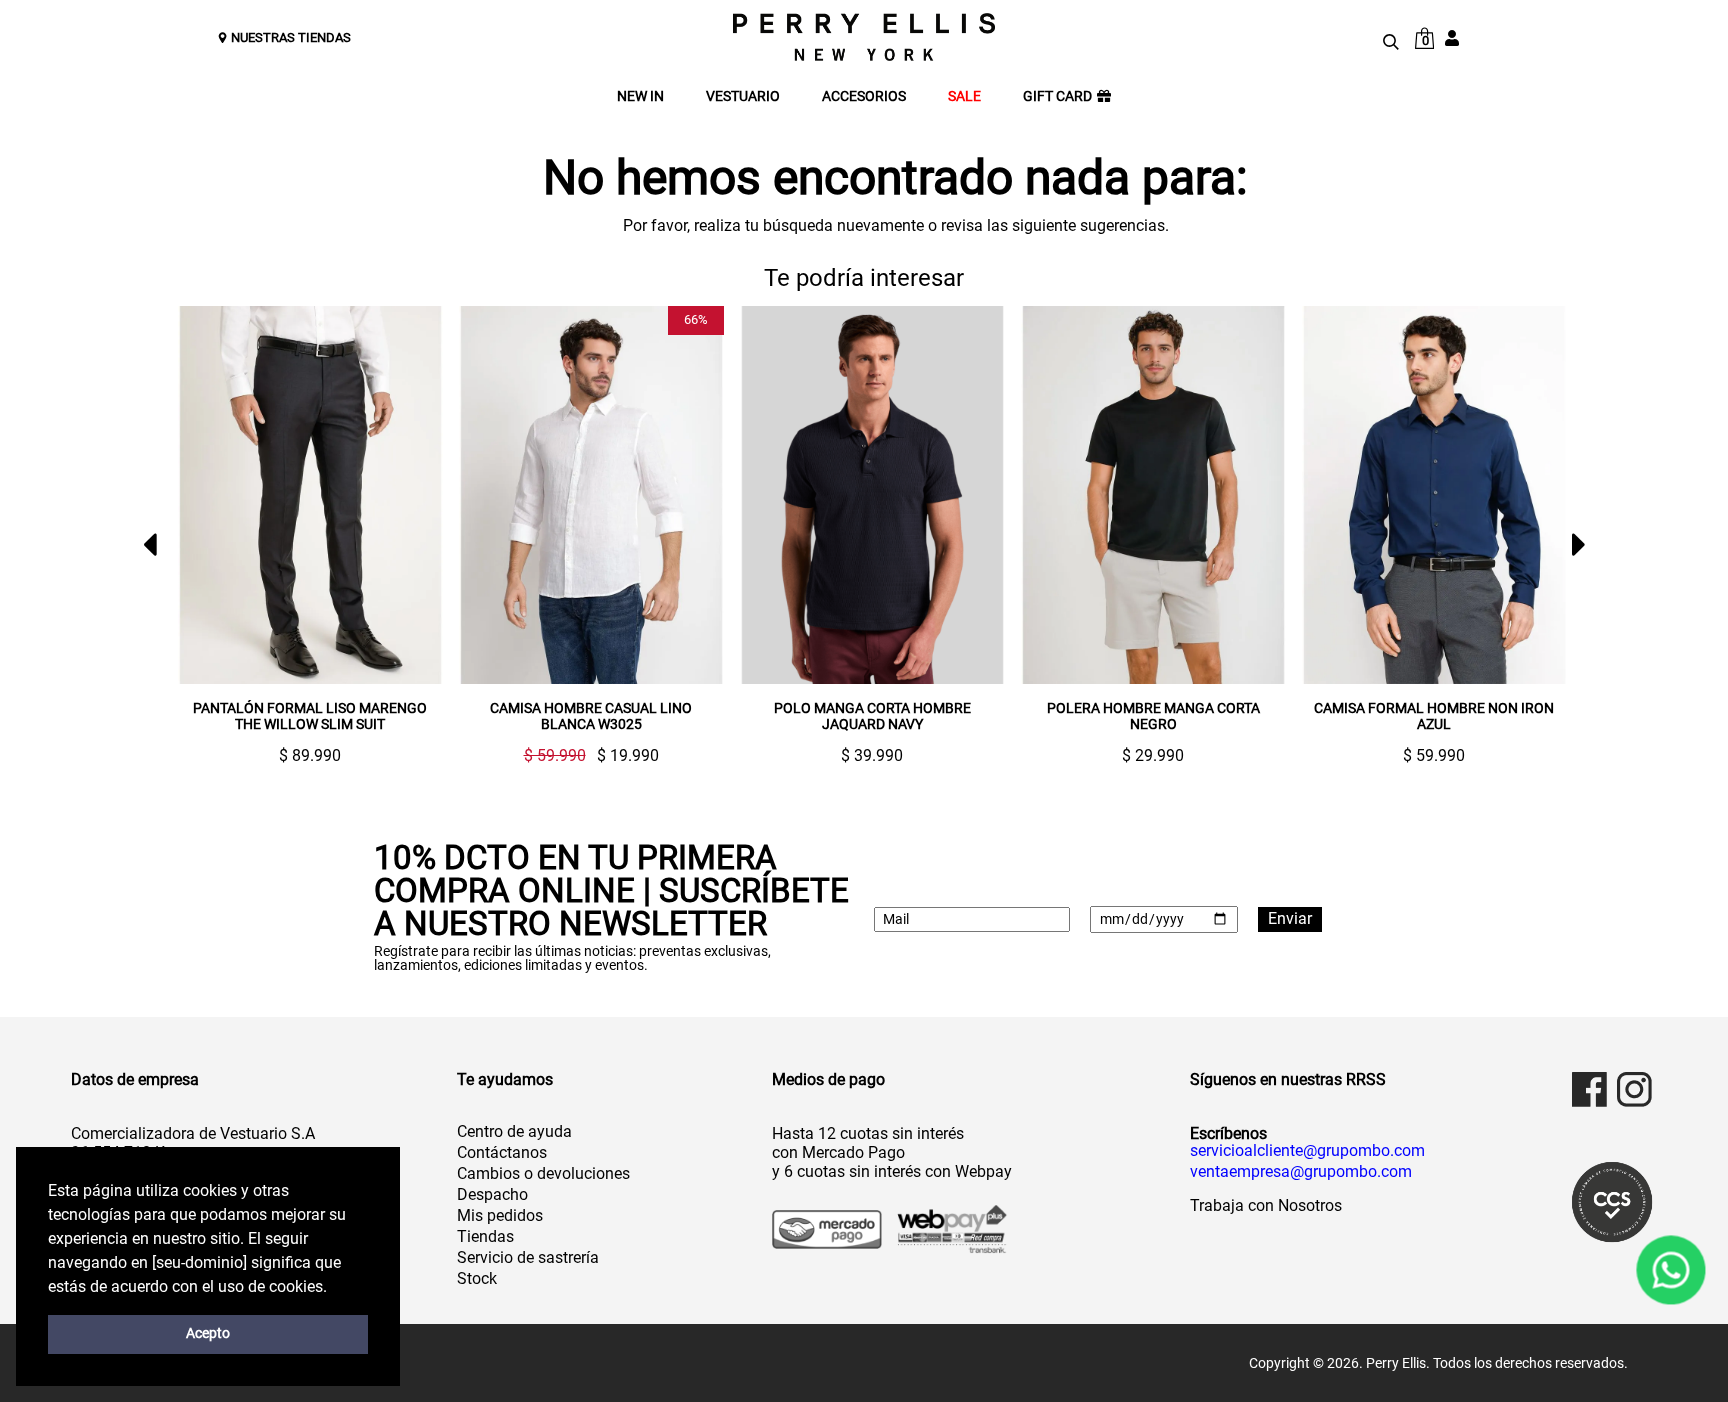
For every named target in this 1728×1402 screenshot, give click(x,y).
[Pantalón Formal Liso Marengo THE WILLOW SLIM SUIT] (260, 495)
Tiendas (485, 1236)
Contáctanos (502, 1152)
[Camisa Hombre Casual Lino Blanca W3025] (541, 495)
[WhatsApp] (1671, 1270)
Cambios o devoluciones (543, 1173)
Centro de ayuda (514, 1131)
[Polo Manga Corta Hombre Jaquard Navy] (822, 495)
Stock (477, 1278)
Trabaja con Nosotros (1266, 1205)
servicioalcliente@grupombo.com (1307, 1151)
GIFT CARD (1057, 96)
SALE (964, 96)
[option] (252, 535)
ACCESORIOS (864, 96)
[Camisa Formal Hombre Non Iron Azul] (1384, 495)
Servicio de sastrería (528, 1257)
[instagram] (1634, 1089)
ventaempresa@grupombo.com (1301, 1172)
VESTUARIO (743, 96)
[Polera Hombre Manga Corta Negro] (1103, 495)
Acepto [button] (208, 1333)
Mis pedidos (500, 1215)
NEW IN (640, 96)
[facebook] (1589, 1089)
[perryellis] (864, 37)
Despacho (492, 1194)
